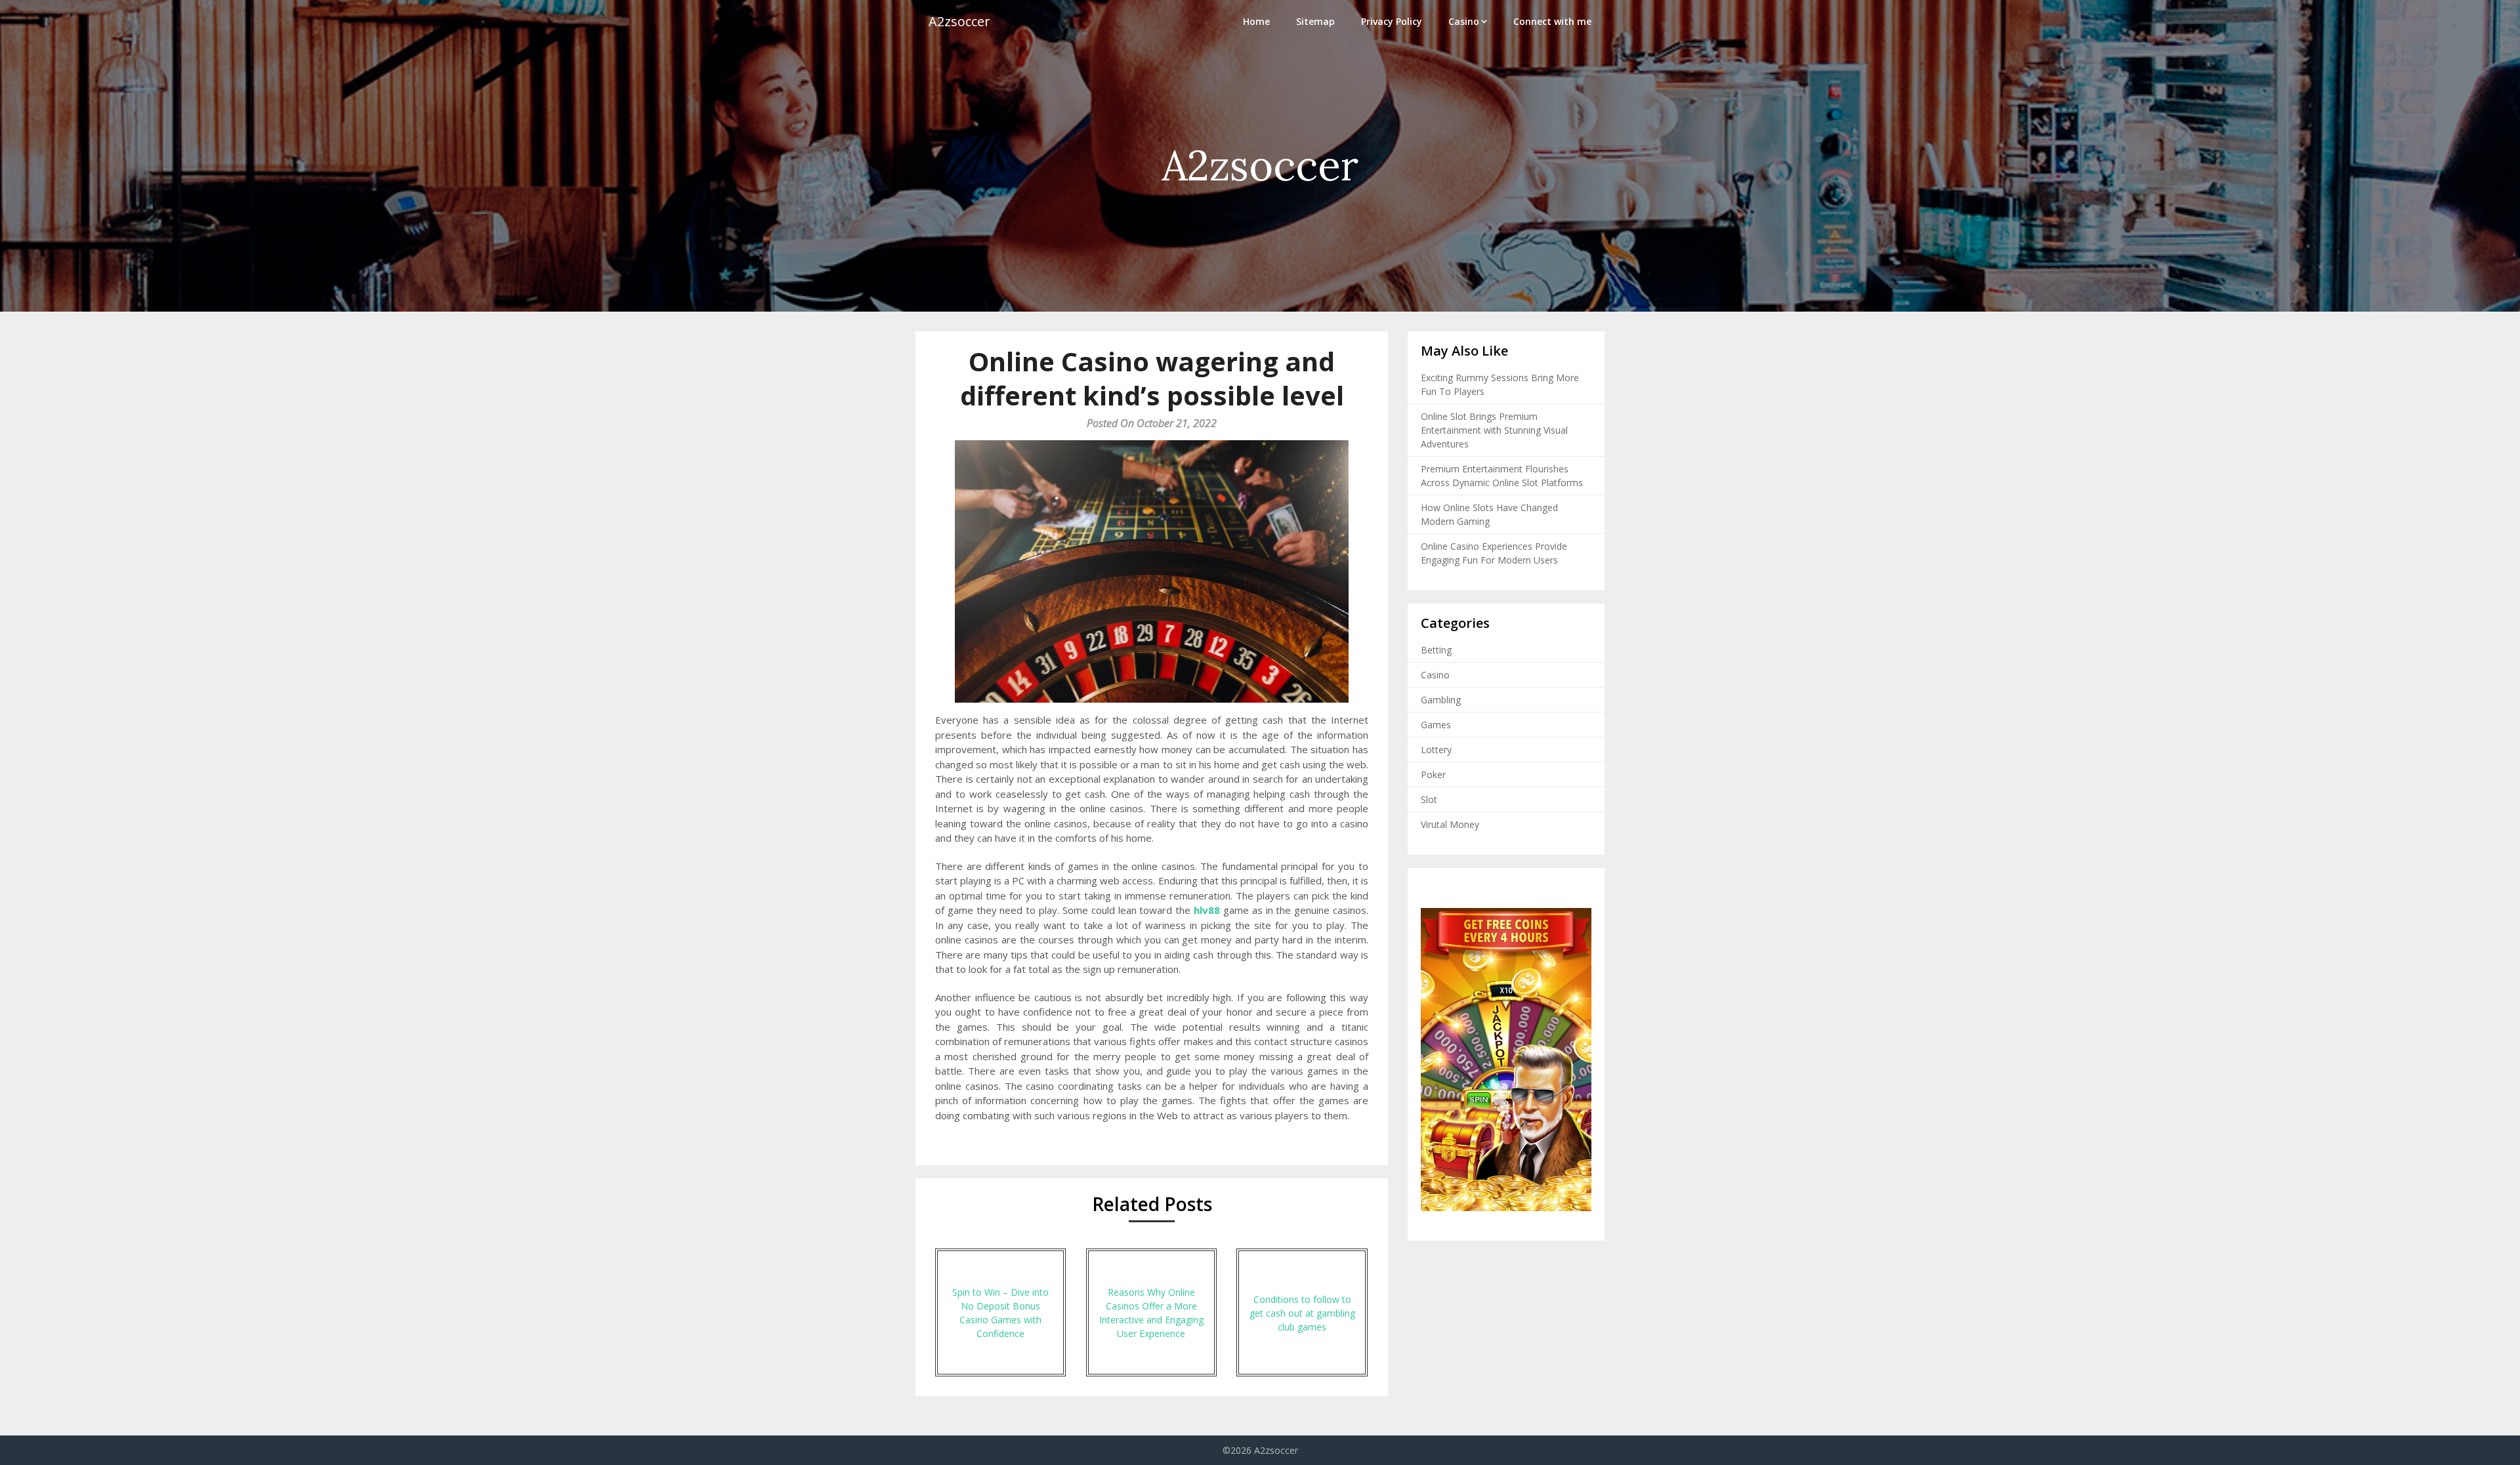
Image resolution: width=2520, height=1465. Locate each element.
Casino (1464, 21)
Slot (1429, 799)
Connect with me (1552, 21)
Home (1256, 21)
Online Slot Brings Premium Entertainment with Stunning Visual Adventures (1494, 430)
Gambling (1441, 700)
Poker (1433, 774)
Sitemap (1315, 21)
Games (1436, 725)
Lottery (1436, 750)
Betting (1436, 650)
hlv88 (1207, 910)
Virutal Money (1450, 824)
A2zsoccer (959, 21)
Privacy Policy (1392, 21)
